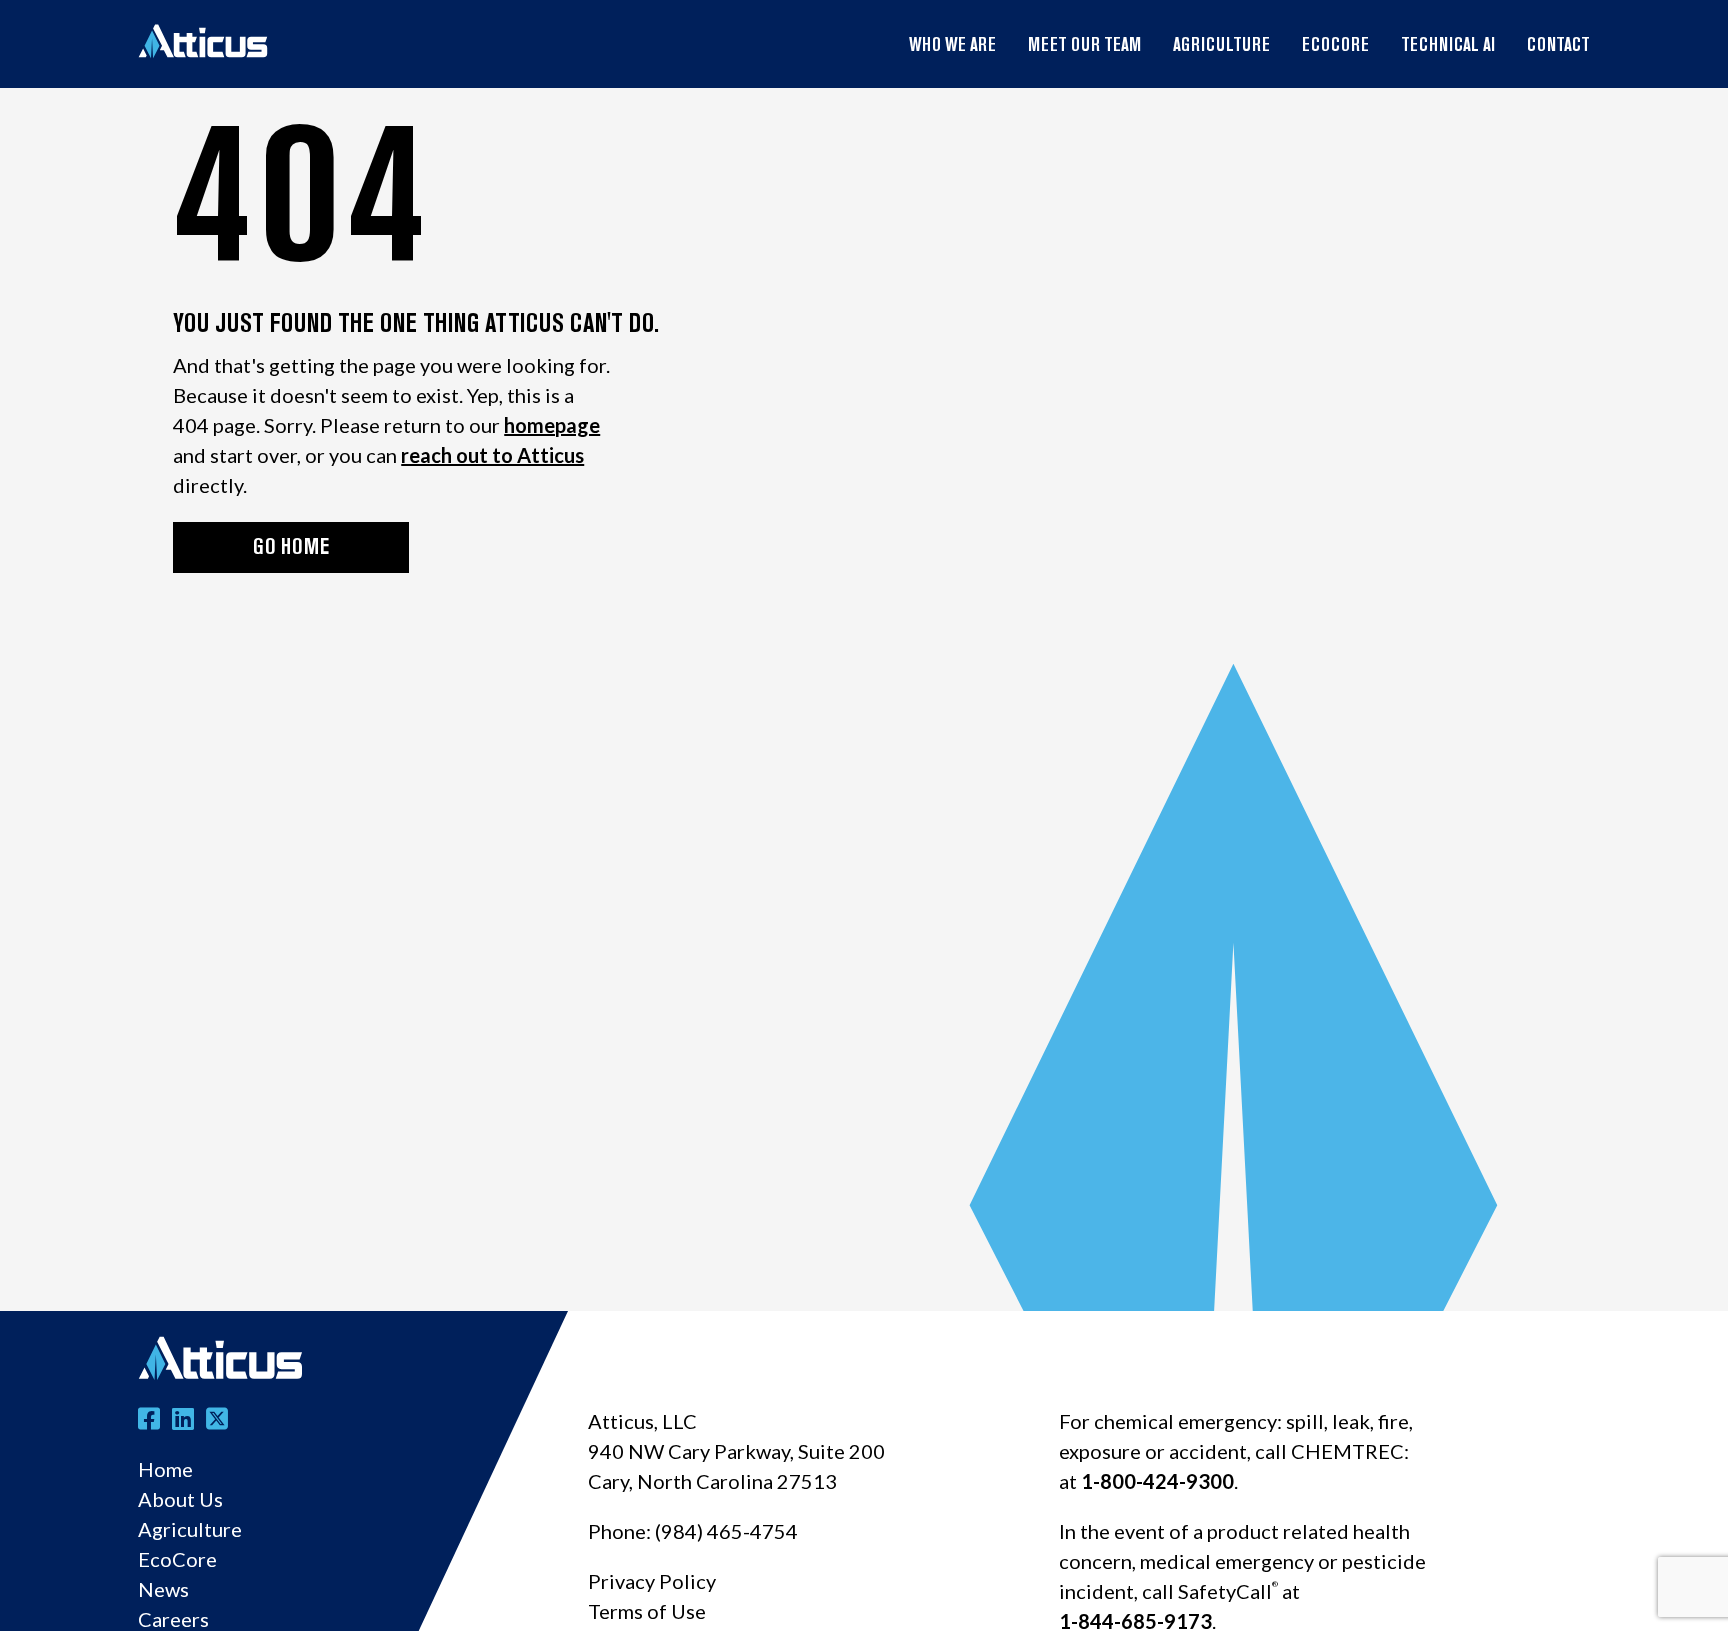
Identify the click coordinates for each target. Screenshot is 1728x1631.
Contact (1558, 47)
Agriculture (1221, 47)
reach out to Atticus (492, 455)
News (163, 1589)
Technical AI (1448, 47)
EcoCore (1335, 47)
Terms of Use (647, 1611)
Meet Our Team (1084, 47)
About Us (180, 1499)
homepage (552, 425)
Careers (173, 1619)
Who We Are (952, 47)
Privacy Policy (652, 1581)
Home (165, 1469)
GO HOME (291, 548)
